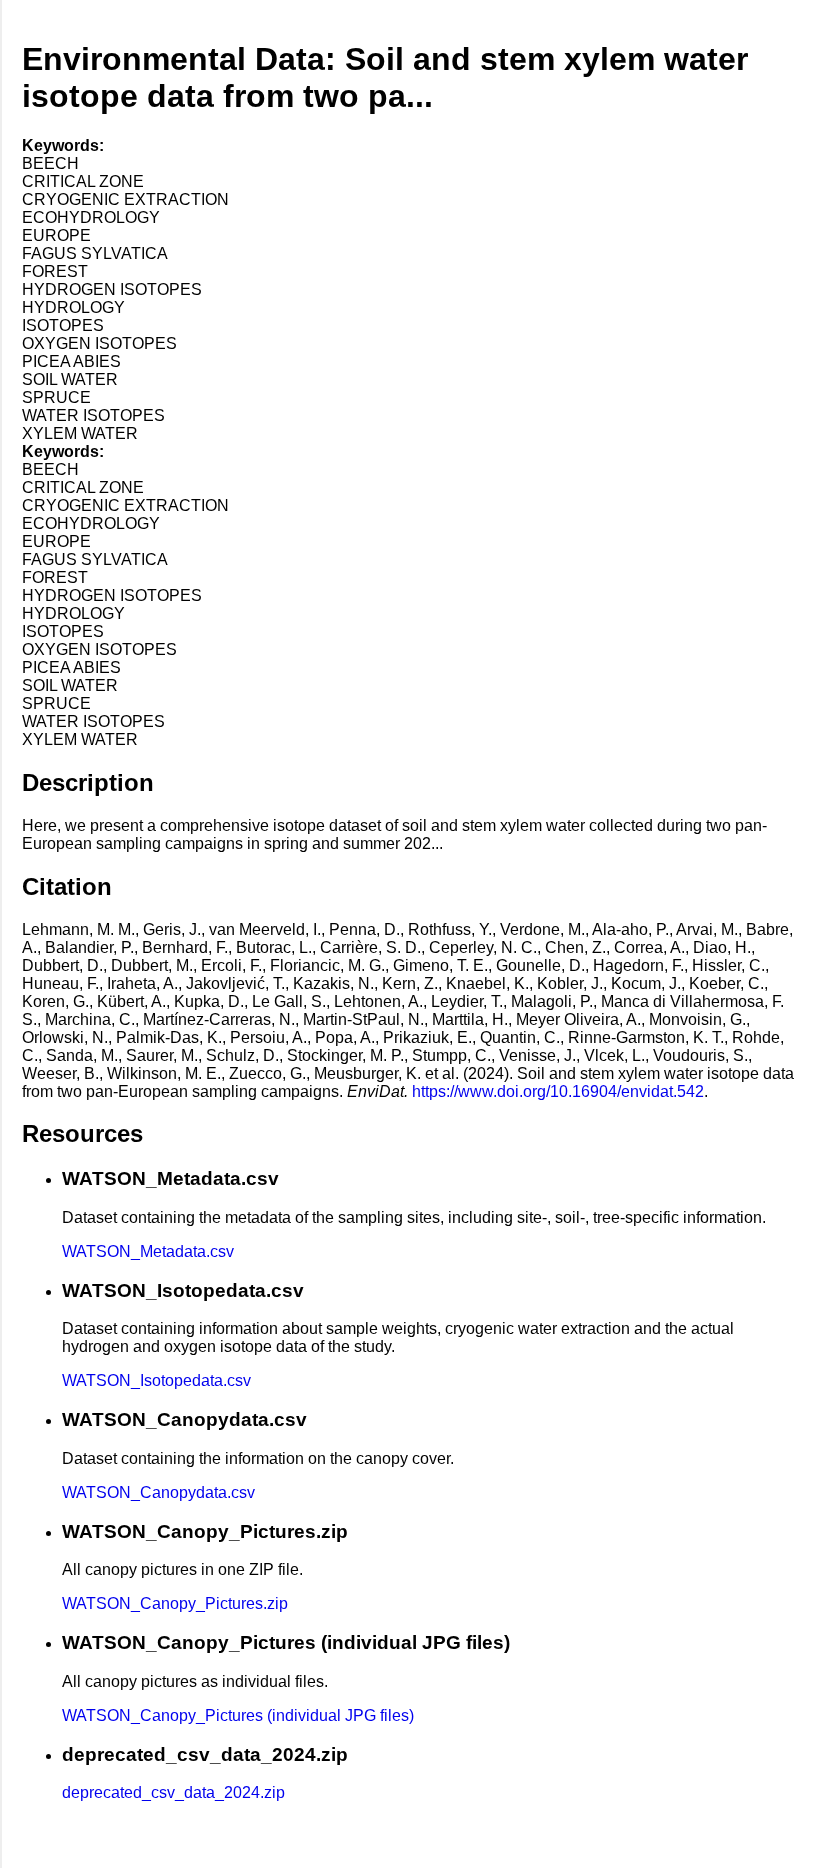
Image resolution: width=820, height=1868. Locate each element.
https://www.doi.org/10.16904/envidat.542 (558, 1091)
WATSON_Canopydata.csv (158, 1492)
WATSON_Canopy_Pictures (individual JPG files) (238, 1715)
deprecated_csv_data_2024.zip (173, 1792)
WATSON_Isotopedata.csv (156, 1380)
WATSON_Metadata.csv (148, 1251)
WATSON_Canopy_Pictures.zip (175, 1603)
